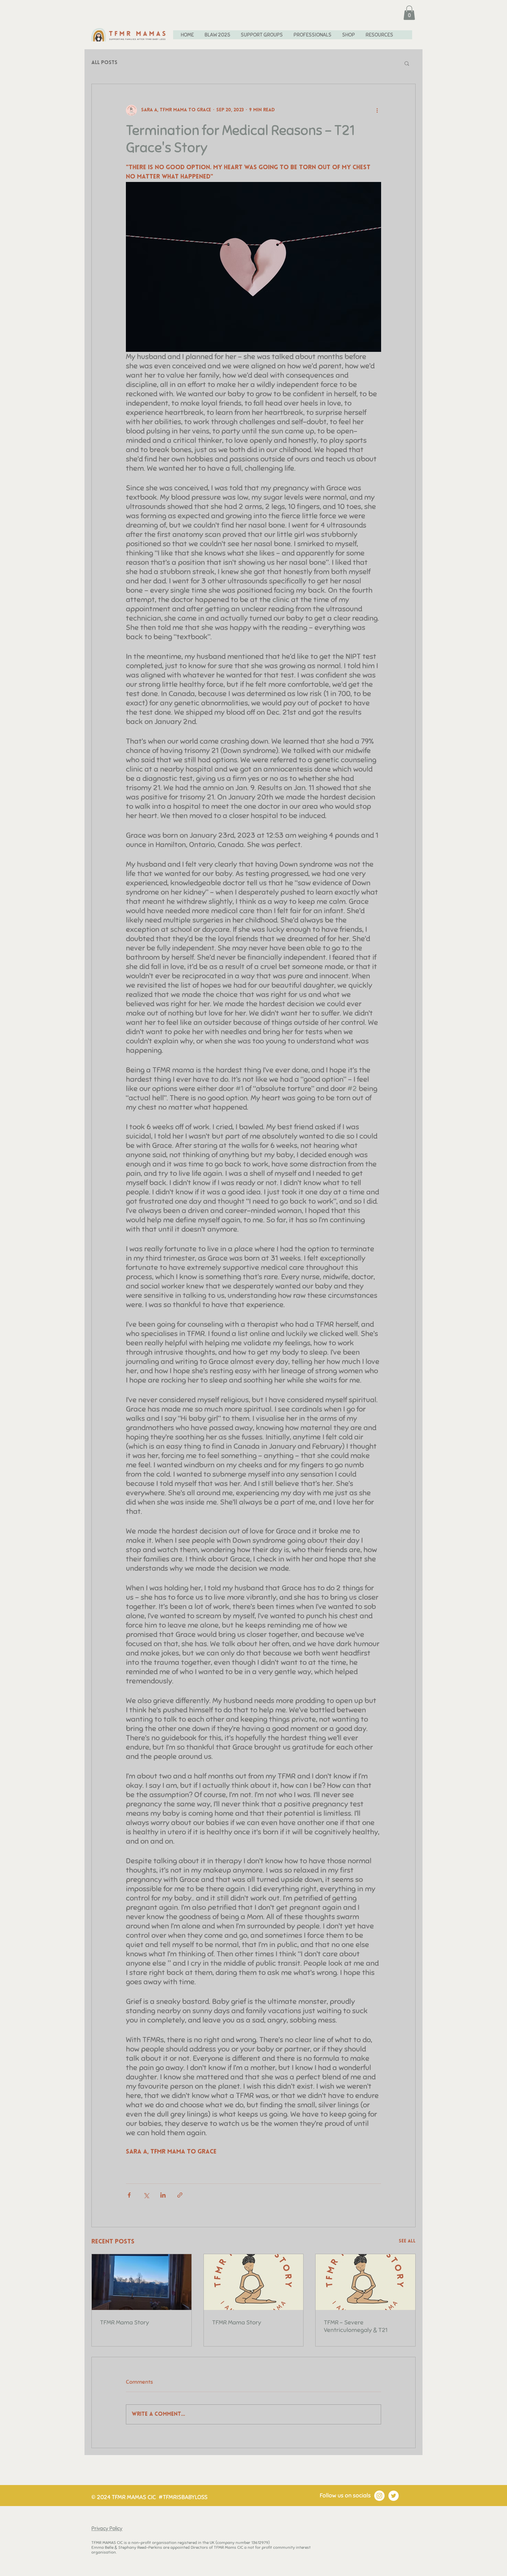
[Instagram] (379, 2496)
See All (407, 2241)
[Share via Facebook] (129, 2195)
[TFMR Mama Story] (142, 2282)
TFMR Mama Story (125, 2322)
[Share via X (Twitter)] (146, 2195)
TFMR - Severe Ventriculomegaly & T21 (356, 2326)
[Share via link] (180, 2195)
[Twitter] (394, 2496)
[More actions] (377, 110)
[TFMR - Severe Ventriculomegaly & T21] (365, 2282)
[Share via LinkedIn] (163, 2195)
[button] (409, 13)
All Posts (104, 63)
